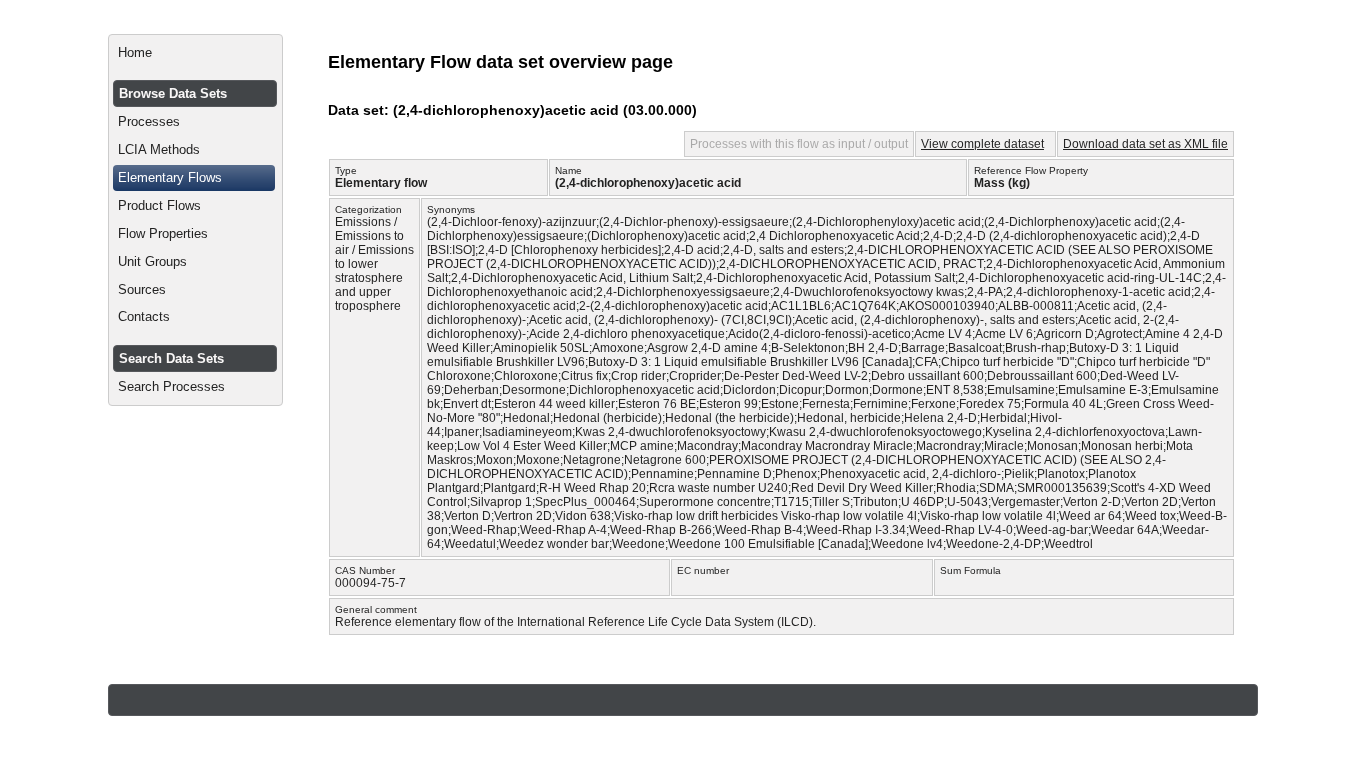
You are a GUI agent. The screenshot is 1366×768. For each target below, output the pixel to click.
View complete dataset (982, 144)
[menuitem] (195, 53)
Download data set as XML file (1145, 144)
